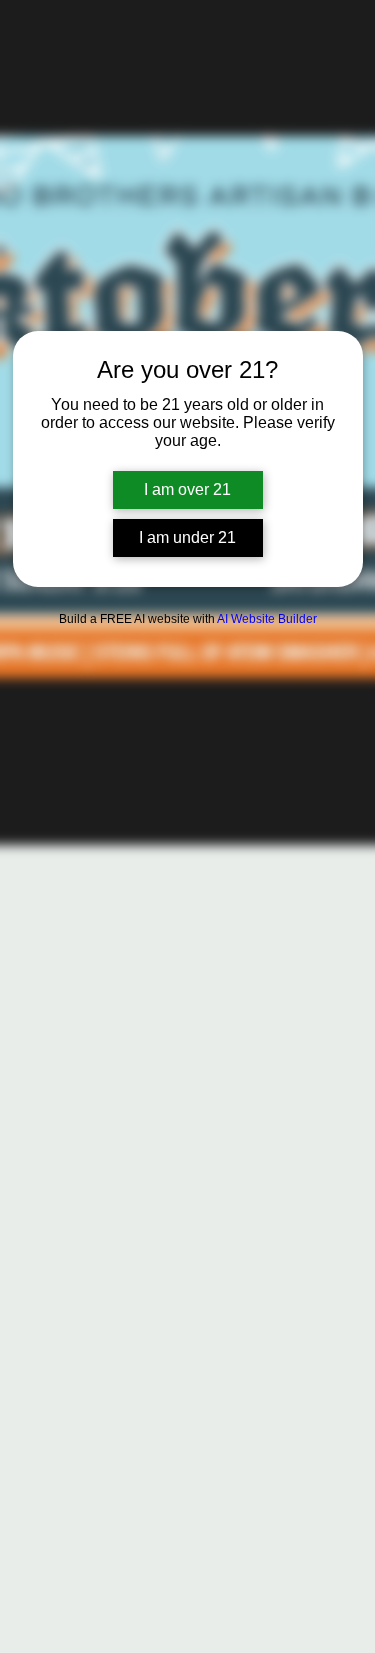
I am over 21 (187, 489)
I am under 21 (187, 537)
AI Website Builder (267, 619)
